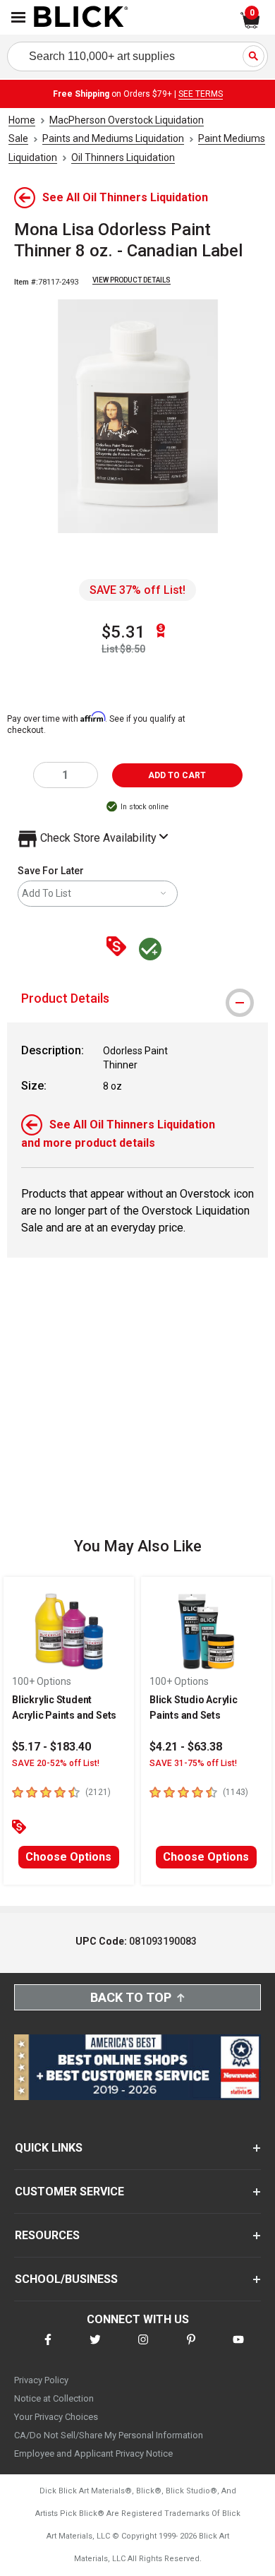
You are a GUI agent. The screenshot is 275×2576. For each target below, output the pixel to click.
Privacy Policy (41, 2380)
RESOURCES (47, 2235)
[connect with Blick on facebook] (48, 2348)
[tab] (137, 998)
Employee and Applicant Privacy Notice (93, 2453)
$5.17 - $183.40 (51, 1747)
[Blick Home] (81, 18)
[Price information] (119, 947)
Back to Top (131, 1997)
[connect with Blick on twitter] (95, 2348)
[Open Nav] (18, 17)
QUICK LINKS (49, 2148)
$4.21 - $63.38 (186, 1747)
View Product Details (132, 280)
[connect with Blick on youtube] (238, 2348)
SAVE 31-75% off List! (193, 1763)
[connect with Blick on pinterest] (191, 2348)
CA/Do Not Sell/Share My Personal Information (109, 2435)
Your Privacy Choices (56, 2417)
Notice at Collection (54, 2398)
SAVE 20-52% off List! (56, 1763)
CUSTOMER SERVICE (69, 2192)
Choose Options (68, 1857)
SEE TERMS (201, 94)
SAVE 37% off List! (137, 590)
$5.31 (123, 632)
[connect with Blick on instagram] (143, 2348)
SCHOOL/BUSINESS (66, 2279)
